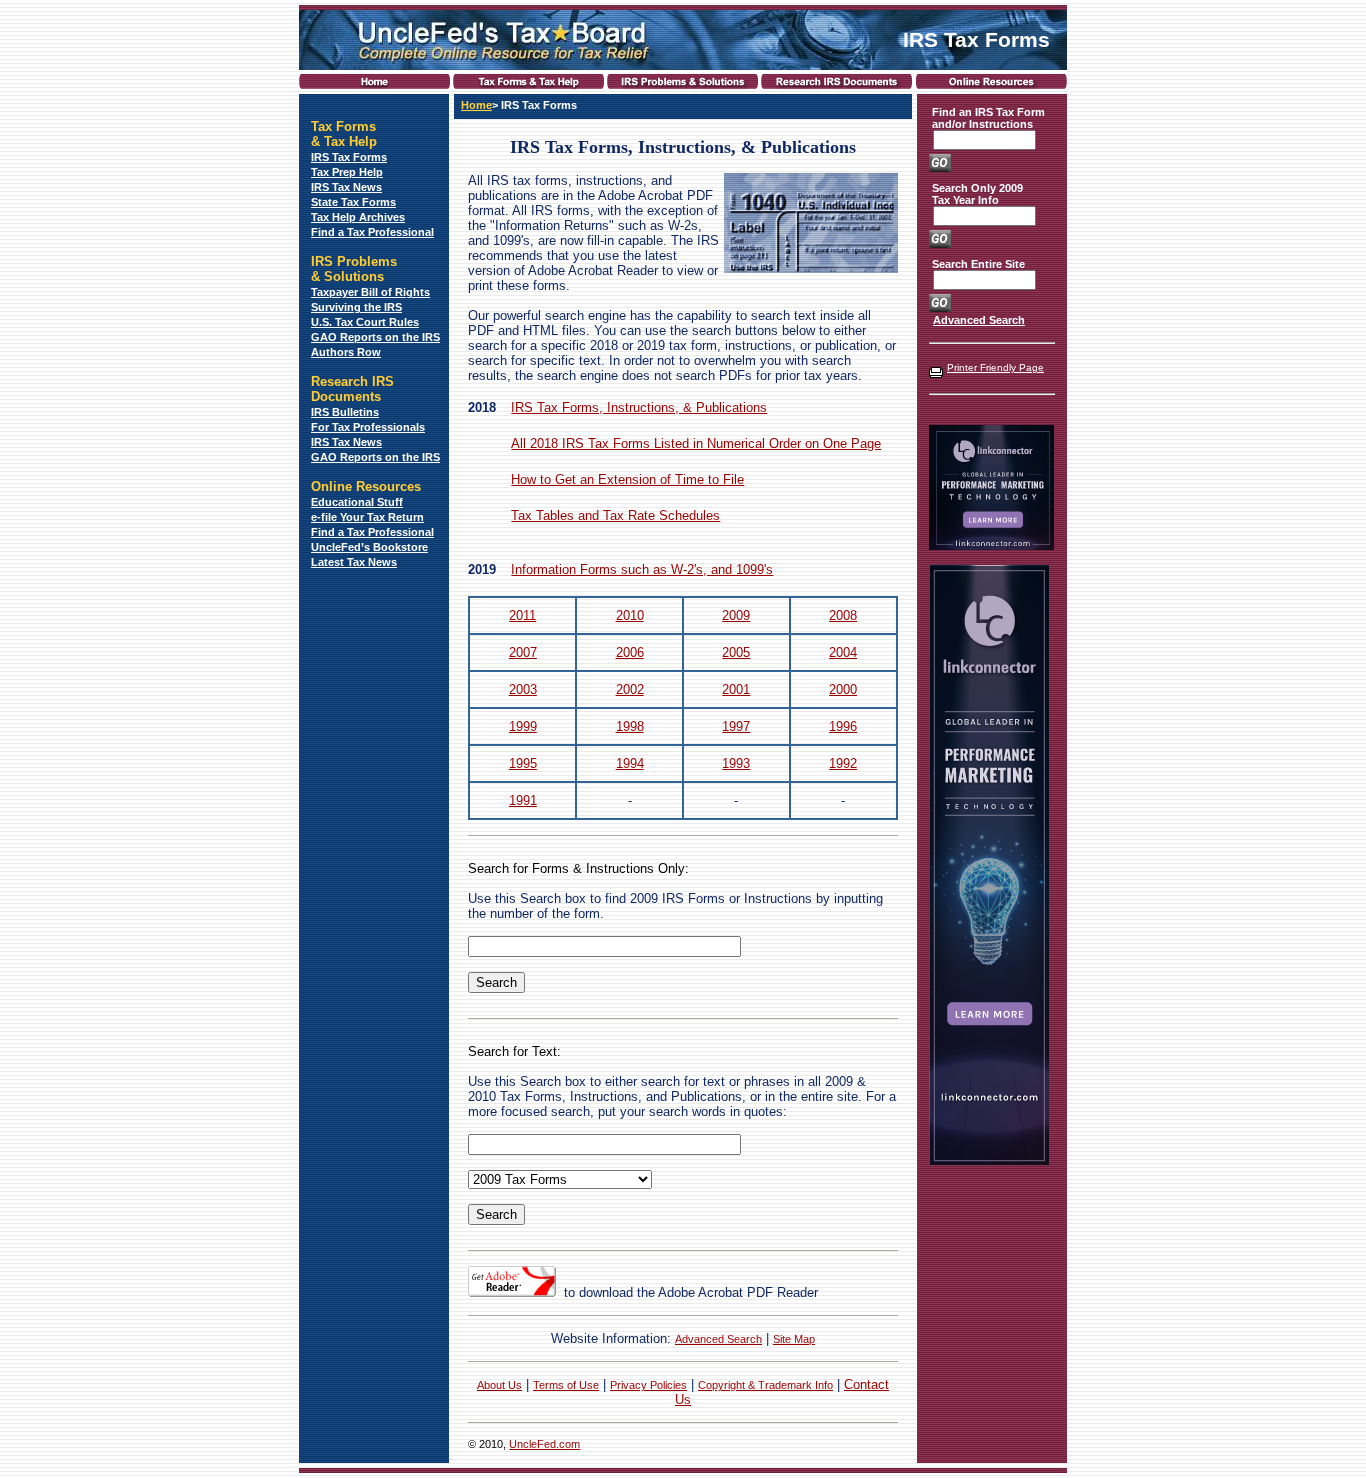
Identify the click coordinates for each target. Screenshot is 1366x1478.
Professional (401, 532)
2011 (522, 615)
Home (476, 105)
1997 (736, 726)
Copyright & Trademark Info (765, 1385)
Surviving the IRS (356, 307)
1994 (630, 763)
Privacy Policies (648, 1385)
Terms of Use (566, 1385)
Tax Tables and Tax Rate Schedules (615, 515)
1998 (630, 726)
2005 (736, 652)
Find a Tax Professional (372, 232)
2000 (843, 689)
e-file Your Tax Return (367, 517)
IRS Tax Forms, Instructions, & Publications (639, 407)
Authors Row (346, 352)
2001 (736, 689)
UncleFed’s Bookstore (369, 547)
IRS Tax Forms (349, 157)
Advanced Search (718, 1339)
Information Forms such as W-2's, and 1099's (642, 569)
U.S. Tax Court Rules (365, 322)
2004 (843, 652)
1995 (523, 763)
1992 (843, 763)
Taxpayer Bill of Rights (370, 292)
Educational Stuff (357, 502)
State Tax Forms (353, 202)
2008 (843, 615)
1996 (843, 726)
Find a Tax (339, 532)
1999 (523, 726)
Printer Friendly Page (995, 367)
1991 (523, 800)
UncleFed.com (544, 1444)
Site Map (794, 1339)
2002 (630, 689)
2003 (523, 689)
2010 (630, 615)
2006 (630, 652)
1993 (736, 763)
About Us (499, 1385)
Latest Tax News (354, 562)
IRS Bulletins (345, 412)
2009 (736, 615)
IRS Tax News (346, 187)
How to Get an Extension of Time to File (627, 479)
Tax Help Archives (358, 217)
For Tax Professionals (368, 427)
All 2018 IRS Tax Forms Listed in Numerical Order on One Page (696, 443)
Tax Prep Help (347, 172)
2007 (523, 652)
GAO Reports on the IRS (375, 337)
